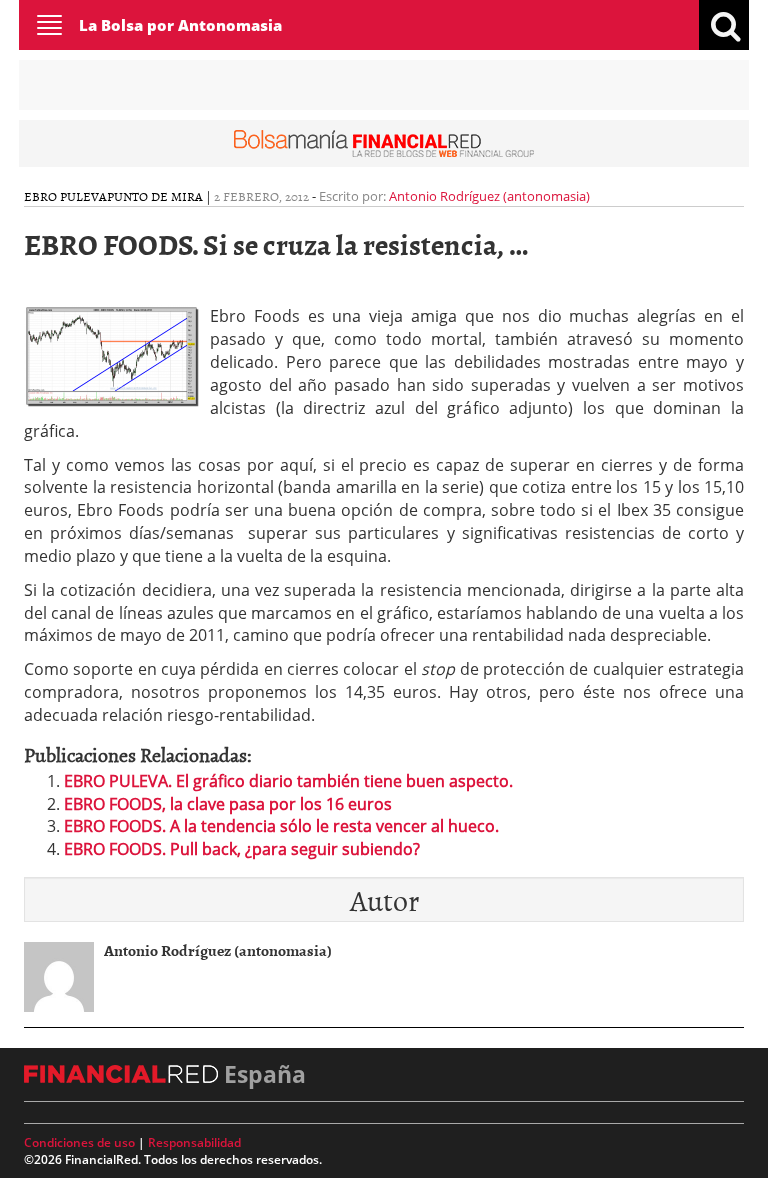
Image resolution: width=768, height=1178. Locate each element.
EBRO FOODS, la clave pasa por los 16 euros (228, 804)
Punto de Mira (155, 196)
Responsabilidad (194, 1142)
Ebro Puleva (65, 196)
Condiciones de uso (79, 1142)
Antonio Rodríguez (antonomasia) (489, 196)
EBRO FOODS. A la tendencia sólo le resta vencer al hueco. (281, 826)
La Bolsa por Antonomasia (180, 25)
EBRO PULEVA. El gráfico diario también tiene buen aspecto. (288, 781)
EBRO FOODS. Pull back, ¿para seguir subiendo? (242, 849)
